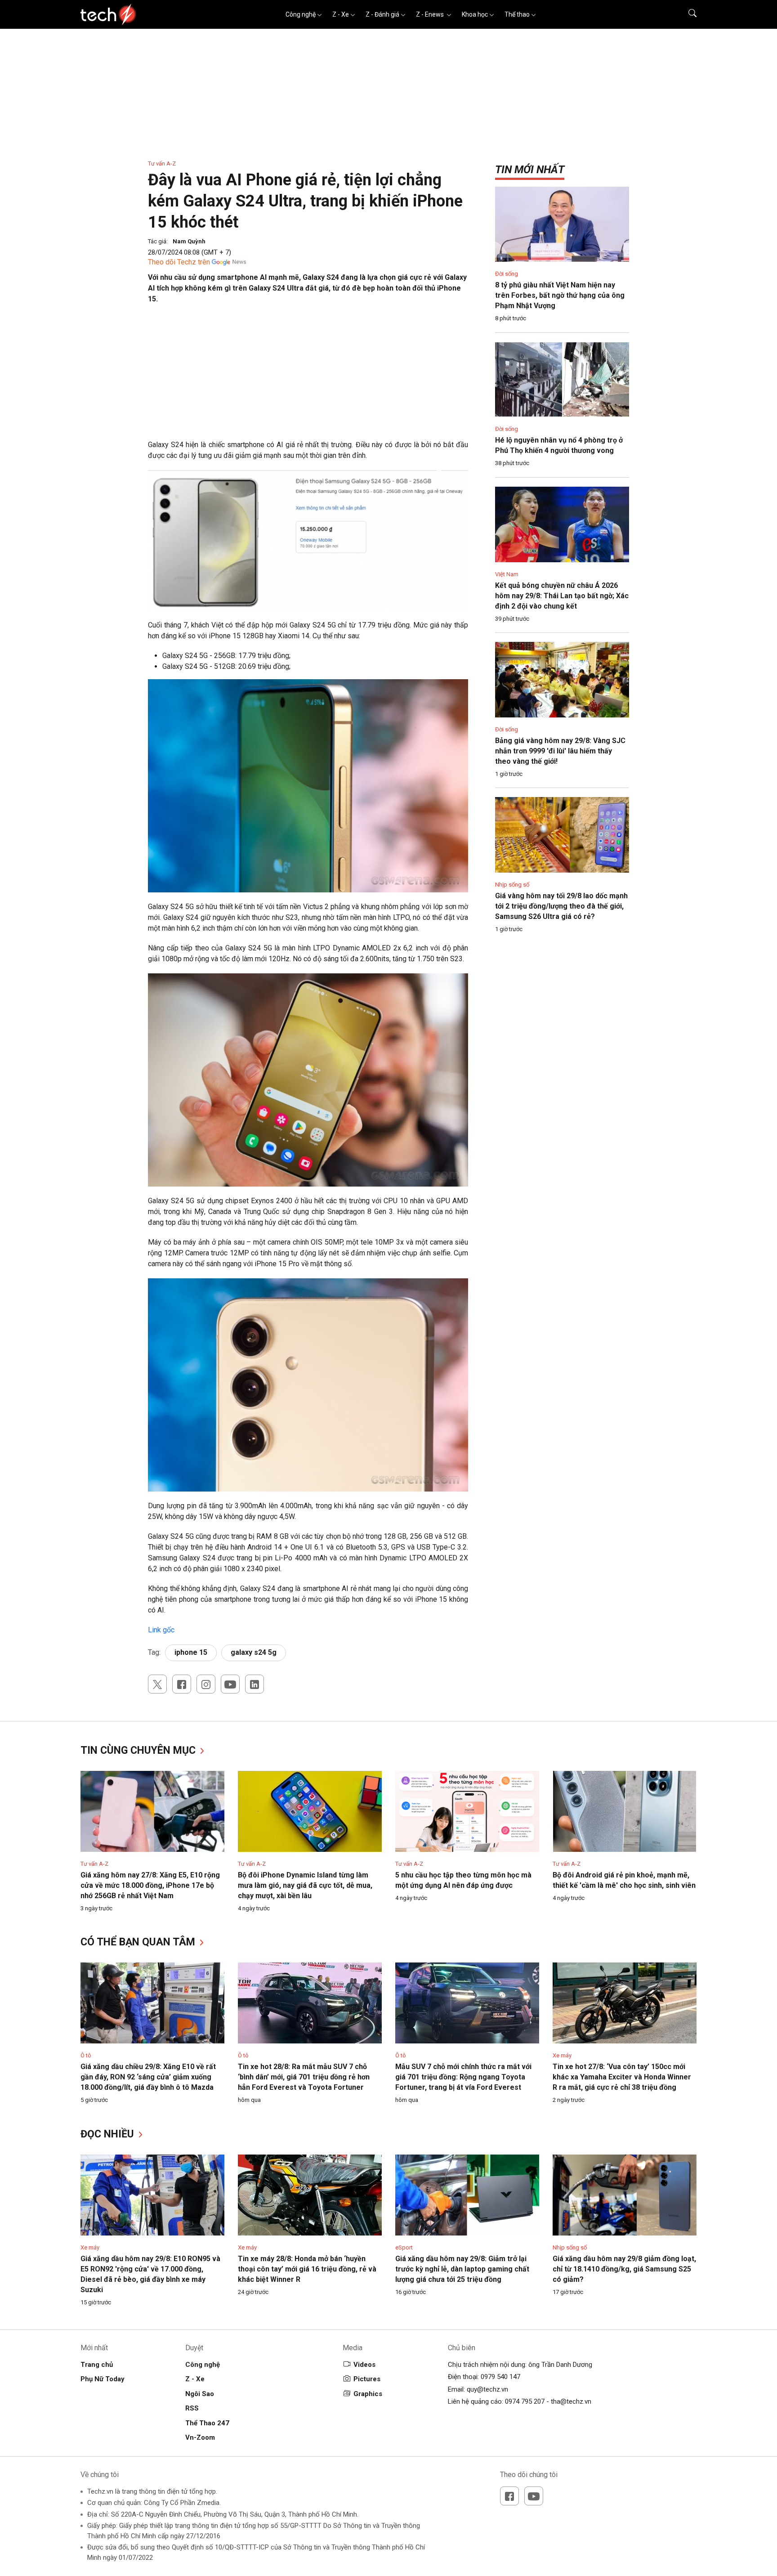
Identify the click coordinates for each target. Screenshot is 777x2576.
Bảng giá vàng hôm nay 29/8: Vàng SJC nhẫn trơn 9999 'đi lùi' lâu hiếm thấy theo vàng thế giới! (560, 751)
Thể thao (517, 14)
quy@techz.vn (487, 2389)
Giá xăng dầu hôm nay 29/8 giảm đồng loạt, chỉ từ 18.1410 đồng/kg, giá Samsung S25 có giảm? (624, 2269)
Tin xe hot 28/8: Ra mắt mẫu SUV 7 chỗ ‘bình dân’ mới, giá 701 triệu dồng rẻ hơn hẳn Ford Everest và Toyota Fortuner (304, 2077)
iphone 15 (191, 1652)
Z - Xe (341, 14)
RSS (192, 2408)
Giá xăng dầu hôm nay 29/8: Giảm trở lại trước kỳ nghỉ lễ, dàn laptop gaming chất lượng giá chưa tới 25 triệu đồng (462, 2269)
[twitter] (157, 1684)
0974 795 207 (525, 2401)
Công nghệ (301, 14)
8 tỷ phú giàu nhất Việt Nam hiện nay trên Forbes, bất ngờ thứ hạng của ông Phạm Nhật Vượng (560, 295)
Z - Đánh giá (382, 14)
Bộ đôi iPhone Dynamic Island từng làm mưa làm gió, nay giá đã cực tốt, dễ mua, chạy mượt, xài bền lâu (305, 1885)
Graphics (368, 2394)
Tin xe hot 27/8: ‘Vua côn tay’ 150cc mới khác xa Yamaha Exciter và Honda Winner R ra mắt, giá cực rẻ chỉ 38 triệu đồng (622, 2077)
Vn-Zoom (200, 2437)
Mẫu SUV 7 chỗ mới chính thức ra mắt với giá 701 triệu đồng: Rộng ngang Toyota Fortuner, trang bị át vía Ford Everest (463, 2077)
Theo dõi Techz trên (179, 262)
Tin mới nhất (530, 170)
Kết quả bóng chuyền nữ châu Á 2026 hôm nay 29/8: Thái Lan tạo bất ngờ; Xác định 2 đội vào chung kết (562, 596)
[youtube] (230, 1684)
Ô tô (86, 2055)
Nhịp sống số (512, 885)
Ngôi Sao (200, 2394)
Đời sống (507, 274)
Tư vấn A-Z (162, 164)
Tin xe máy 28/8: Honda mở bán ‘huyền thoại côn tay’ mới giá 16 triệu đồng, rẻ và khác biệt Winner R (307, 2269)
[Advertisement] (308, 376)
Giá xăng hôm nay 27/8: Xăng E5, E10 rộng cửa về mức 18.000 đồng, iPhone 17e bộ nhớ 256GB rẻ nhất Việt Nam (150, 1885)
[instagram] (206, 1684)
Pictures (367, 2379)
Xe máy (562, 2055)
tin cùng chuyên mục (139, 1750)
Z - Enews (431, 14)
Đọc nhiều (109, 2134)
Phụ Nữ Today (103, 2379)
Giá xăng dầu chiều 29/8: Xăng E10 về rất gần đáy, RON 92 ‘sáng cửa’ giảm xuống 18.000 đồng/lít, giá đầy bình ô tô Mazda (148, 2077)
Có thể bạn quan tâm (139, 1942)
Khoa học (475, 14)
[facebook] (182, 1684)
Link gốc (161, 1630)
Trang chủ (97, 2365)
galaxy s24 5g (254, 1652)
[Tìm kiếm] (687, 14)
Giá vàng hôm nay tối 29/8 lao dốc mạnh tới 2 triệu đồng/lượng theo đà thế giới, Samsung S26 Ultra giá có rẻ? (561, 906)
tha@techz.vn (571, 2401)
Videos (364, 2365)
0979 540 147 (500, 2377)
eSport (404, 2247)
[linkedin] (255, 1684)
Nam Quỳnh (189, 241)
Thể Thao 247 (207, 2423)
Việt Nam (507, 574)
